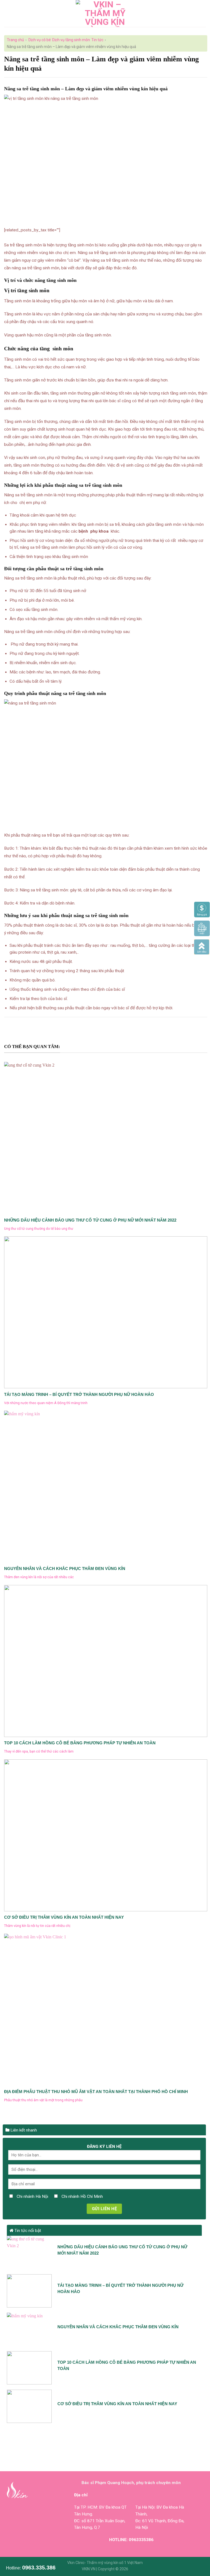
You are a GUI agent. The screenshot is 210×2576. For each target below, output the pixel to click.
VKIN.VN (89, 2569)
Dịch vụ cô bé (40, 40)
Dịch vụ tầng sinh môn (71, 40)
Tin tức (97, 40)
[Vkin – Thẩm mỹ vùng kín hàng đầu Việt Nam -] (105, 14)
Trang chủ (15, 40)
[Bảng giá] (202, 909)
